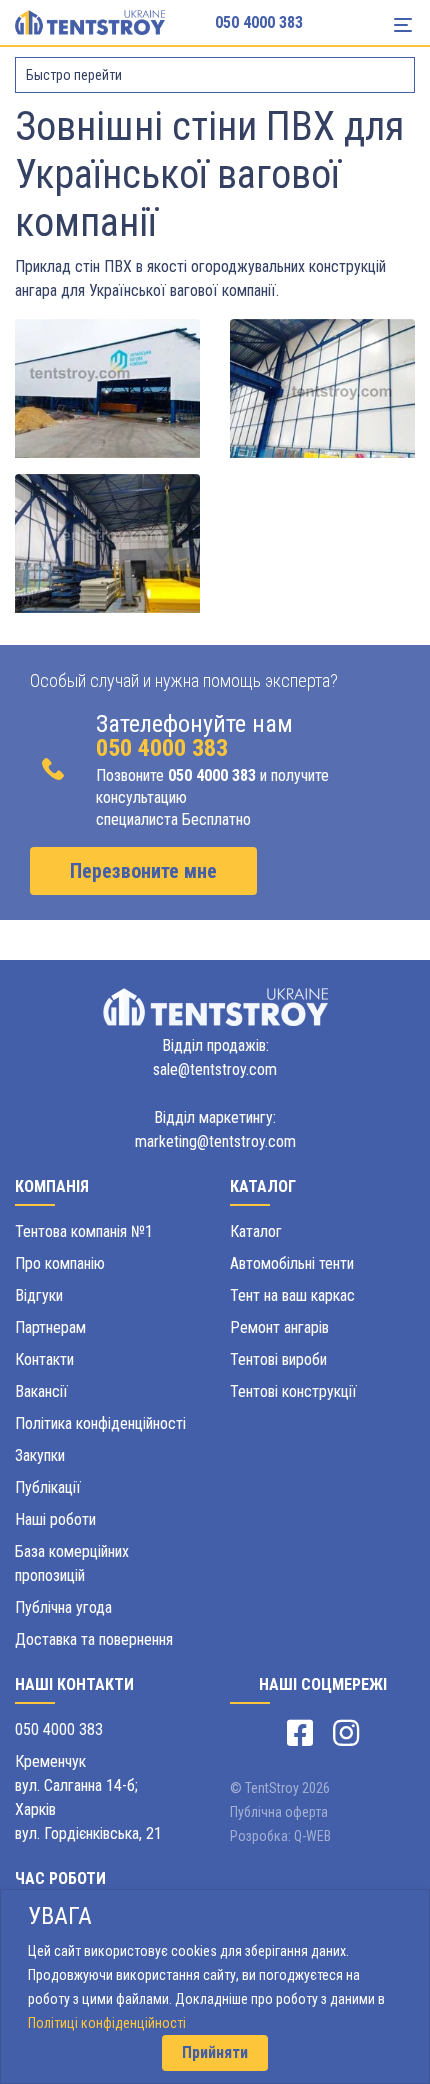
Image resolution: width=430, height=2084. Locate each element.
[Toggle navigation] (403, 25)
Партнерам (50, 1327)
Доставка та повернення (94, 1639)
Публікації (48, 1487)
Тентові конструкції (293, 1391)
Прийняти (215, 2052)
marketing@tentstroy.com (215, 1141)
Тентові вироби (278, 1359)
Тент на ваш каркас (292, 1295)
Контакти (44, 1359)
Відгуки (39, 1295)
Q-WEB (312, 1836)
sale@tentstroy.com (215, 1069)
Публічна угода (63, 1607)
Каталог (256, 1231)
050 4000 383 (259, 22)
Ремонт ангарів (279, 1327)
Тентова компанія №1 (84, 1231)
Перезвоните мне (143, 871)
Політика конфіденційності (100, 1423)
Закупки (40, 1455)
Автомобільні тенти (292, 1263)
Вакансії (41, 1391)
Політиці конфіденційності (107, 2023)
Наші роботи (55, 1519)
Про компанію (60, 1263)
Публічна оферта (279, 1812)
